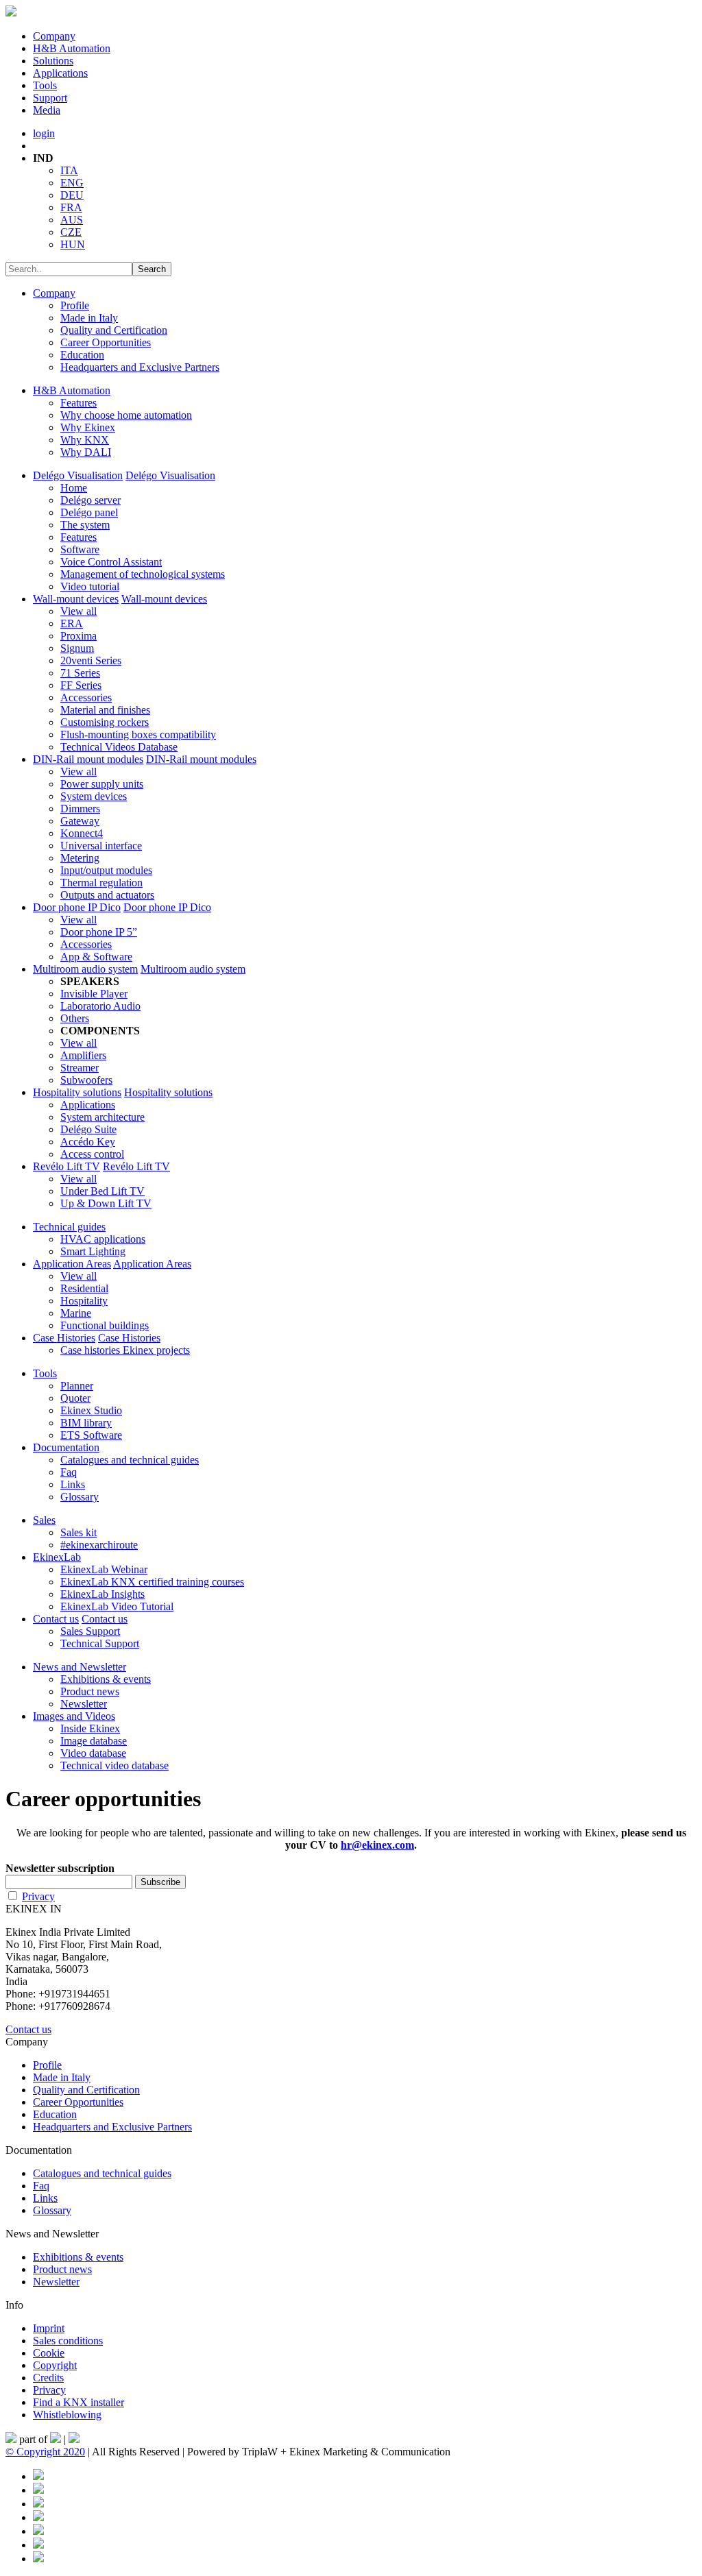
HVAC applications (103, 1239)
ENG (72, 183)
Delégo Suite (88, 1129)
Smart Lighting (93, 1251)
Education (82, 355)
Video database (93, 1753)
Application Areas (72, 1264)
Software (80, 549)
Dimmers (80, 809)
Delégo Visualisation (78, 475)
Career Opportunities (106, 342)
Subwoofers (86, 1080)
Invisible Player (94, 994)
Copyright (55, 2365)
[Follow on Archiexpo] (38, 2559)
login (44, 133)
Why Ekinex (88, 427)
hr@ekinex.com (377, 1845)
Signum (77, 648)
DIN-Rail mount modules (88, 759)
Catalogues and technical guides (130, 1460)
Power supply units (102, 784)
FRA (71, 207)
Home (74, 488)
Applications (60, 73)
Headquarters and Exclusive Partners (140, 367)
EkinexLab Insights (102, 1594)
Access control (92, 1154)
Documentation (66, 1447)
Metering (80, 858)
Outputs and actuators (107, 895)
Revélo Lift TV (66, 1166)
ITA (69, 170)
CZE (71, 232)
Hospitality (84, 1301)
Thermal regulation (101, 883)
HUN (73, 244)
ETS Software (91, 1435)
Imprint (49, 2328)
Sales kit (78, 1532)
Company (54, 36)
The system (85, 525)
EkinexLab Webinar (104, 1569)
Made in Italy (89, 318)
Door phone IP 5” (99, 932)
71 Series (80, 673)
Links (73, 1484)
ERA (72, 623)
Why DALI (86, 452)
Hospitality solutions (77, 1092)
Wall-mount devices (76, 599)
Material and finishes (105, 710)
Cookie (49, 2353)
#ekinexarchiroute (99, 1545)
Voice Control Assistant (111, 562)
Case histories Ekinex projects (125, 1350)
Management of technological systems (143, 574)
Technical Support (100, 1643)
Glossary (80, 1497)
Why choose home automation (126, 415)
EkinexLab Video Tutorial (117, 1606)
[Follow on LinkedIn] (38, 2504)
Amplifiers (83, 1055)
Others (75, 1018)
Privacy (38, 1896)
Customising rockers (105, 722)
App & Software (96, 957)
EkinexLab (57, 1557)
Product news (90, 1691)
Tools (45, 85)
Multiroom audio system (85, 969)
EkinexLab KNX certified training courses (152, 1582)
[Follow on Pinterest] (38, 2490)
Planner (77, 1386)
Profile (75, 305)
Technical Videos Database (119, 747)
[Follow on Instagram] (38, 2517)
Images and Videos (74, 1716)
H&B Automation (72, 48)
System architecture (102, 1117)
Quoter (75, 1398)
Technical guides (69, 1227)
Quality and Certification (114, 330)
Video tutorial (90, 586)
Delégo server (90, 500)
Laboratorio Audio (100, 1006)
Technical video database (114, 1765)
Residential (84, 1288)
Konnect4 (82, 833)
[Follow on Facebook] (38, 2476)
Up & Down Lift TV (106, 1203)
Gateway (80, 821)
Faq (69, 1472)
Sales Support (90, 1631)
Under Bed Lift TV (102, 1191)
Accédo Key (88, 1142)
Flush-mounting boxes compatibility (138, 734)
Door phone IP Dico (77, 907)
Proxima (78, 636)
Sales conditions (68, 2341)
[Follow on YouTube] (38, 2531)
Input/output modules (106, 870)
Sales (44, 1520)
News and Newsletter (80, 1667)
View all (78, 611)
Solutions (53, 61)
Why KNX (85, 440)
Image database (94, 1741)
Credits (48, 2378)
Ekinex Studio (91, 1410)
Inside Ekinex (90, 1728)
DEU (72, 195)
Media (47, 110)
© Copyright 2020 (45, 2452)
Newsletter (84, 1704)
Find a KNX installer (78, 2402)
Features (78, 403)
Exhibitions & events (106, 1679)
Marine (76, 1313)
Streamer (80, 1068)
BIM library (86, 1423)
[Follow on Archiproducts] (38, 2545)
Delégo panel (89, 512)
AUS (72, 220)
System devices (94, 796)
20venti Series (91, 660)
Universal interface (101, 846)
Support (50, 98)
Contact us (56, 1619)
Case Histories (64, 1338)
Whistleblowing (67, 2415)
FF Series (81, 685)
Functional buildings (105, 1325)
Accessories (86, 697)
